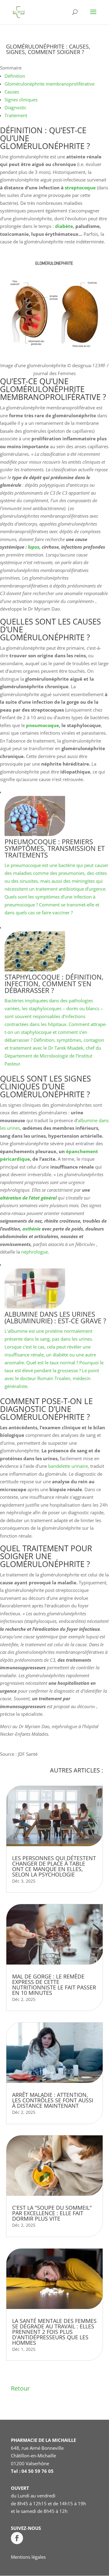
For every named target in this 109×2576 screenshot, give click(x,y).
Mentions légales (28, 2557)
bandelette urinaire (68, 1466)
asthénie (31, 1229)
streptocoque (80, 188)
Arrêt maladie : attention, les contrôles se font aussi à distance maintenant (53, 2100)
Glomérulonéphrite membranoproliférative (50, 84)
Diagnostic (15, 107)
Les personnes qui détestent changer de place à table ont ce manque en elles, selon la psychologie (54, 1866)
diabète (64, 226)
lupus (34, 547)
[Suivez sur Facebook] (17, 2538)
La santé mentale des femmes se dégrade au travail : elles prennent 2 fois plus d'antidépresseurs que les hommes (54, 2332)
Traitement (16, 115)
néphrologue (35, 1252)
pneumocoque (43, 725)
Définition (15, 76)
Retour (20, 2388)
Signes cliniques (21, 100)
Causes (12, 92)
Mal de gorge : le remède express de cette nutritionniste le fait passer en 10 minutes (54, 1985)
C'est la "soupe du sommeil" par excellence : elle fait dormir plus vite (52, 2213)
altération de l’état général (28, 1198)
